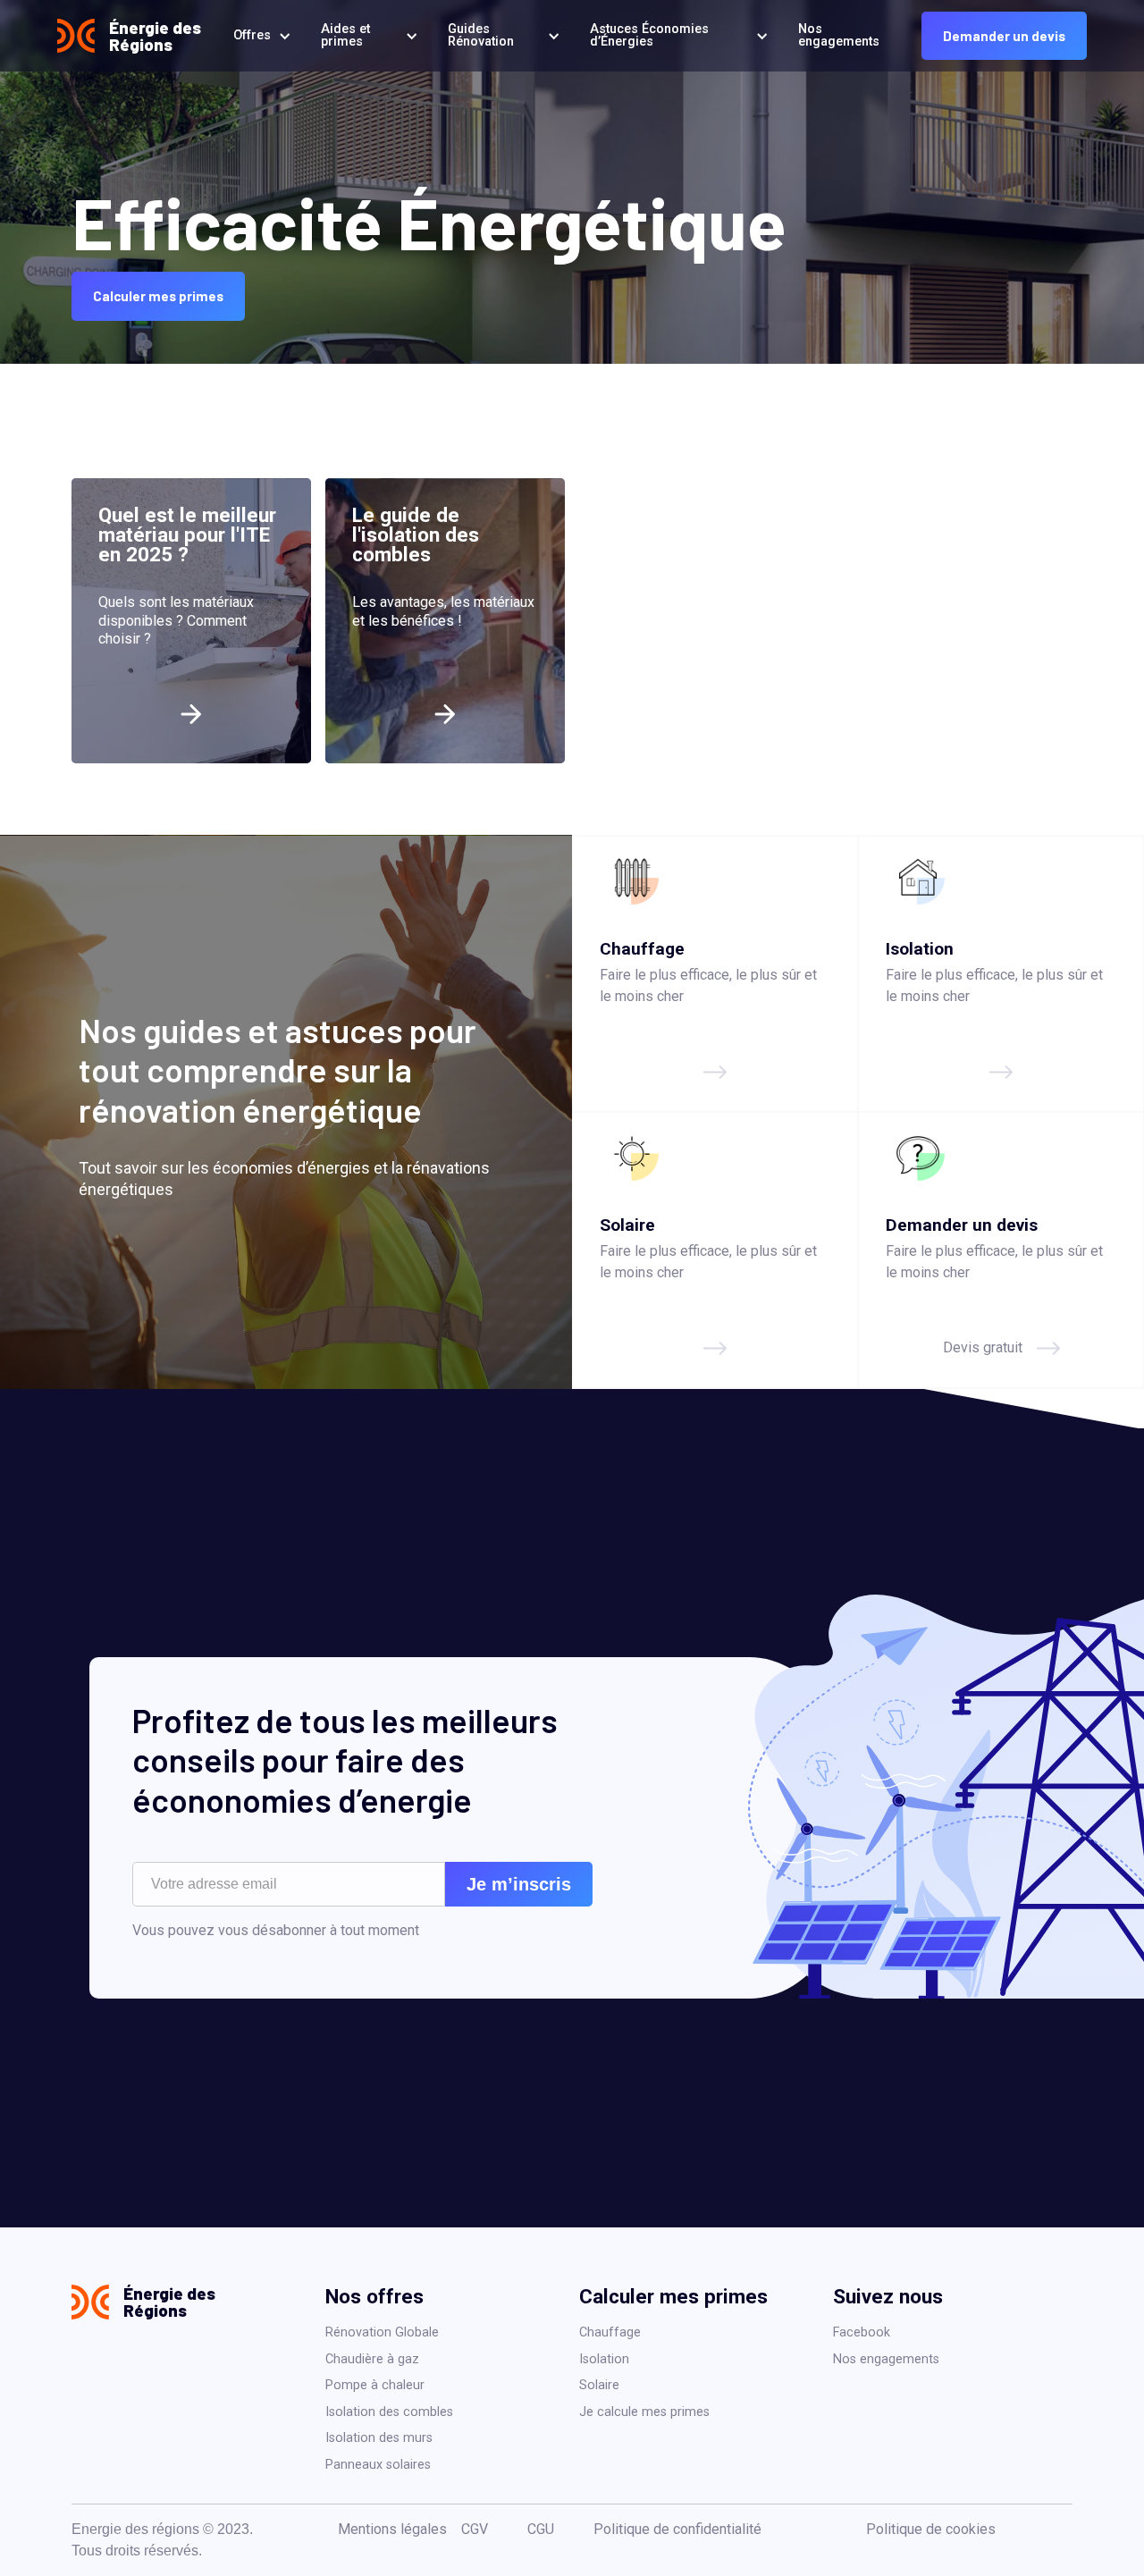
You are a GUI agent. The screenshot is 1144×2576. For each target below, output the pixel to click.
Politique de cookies (931, 2529)
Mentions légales (392, 2529)
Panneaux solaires (378, 2465)
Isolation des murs (379, 2438)
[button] (259, 36)
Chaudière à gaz (372, 2359)
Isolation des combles (389, 2412)
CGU (541, 2529)
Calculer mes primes (158, 296)
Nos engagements (886, 2359)
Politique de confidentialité (677, 2529)
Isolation (604, 2359)
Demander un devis (1004, 36)
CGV (475, 2529)
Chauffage (610, 2332)
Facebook (862, 2332)
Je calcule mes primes (644, 2412)
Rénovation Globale (382, 2332)
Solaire (599, 2385)
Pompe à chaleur (375, 2385)
